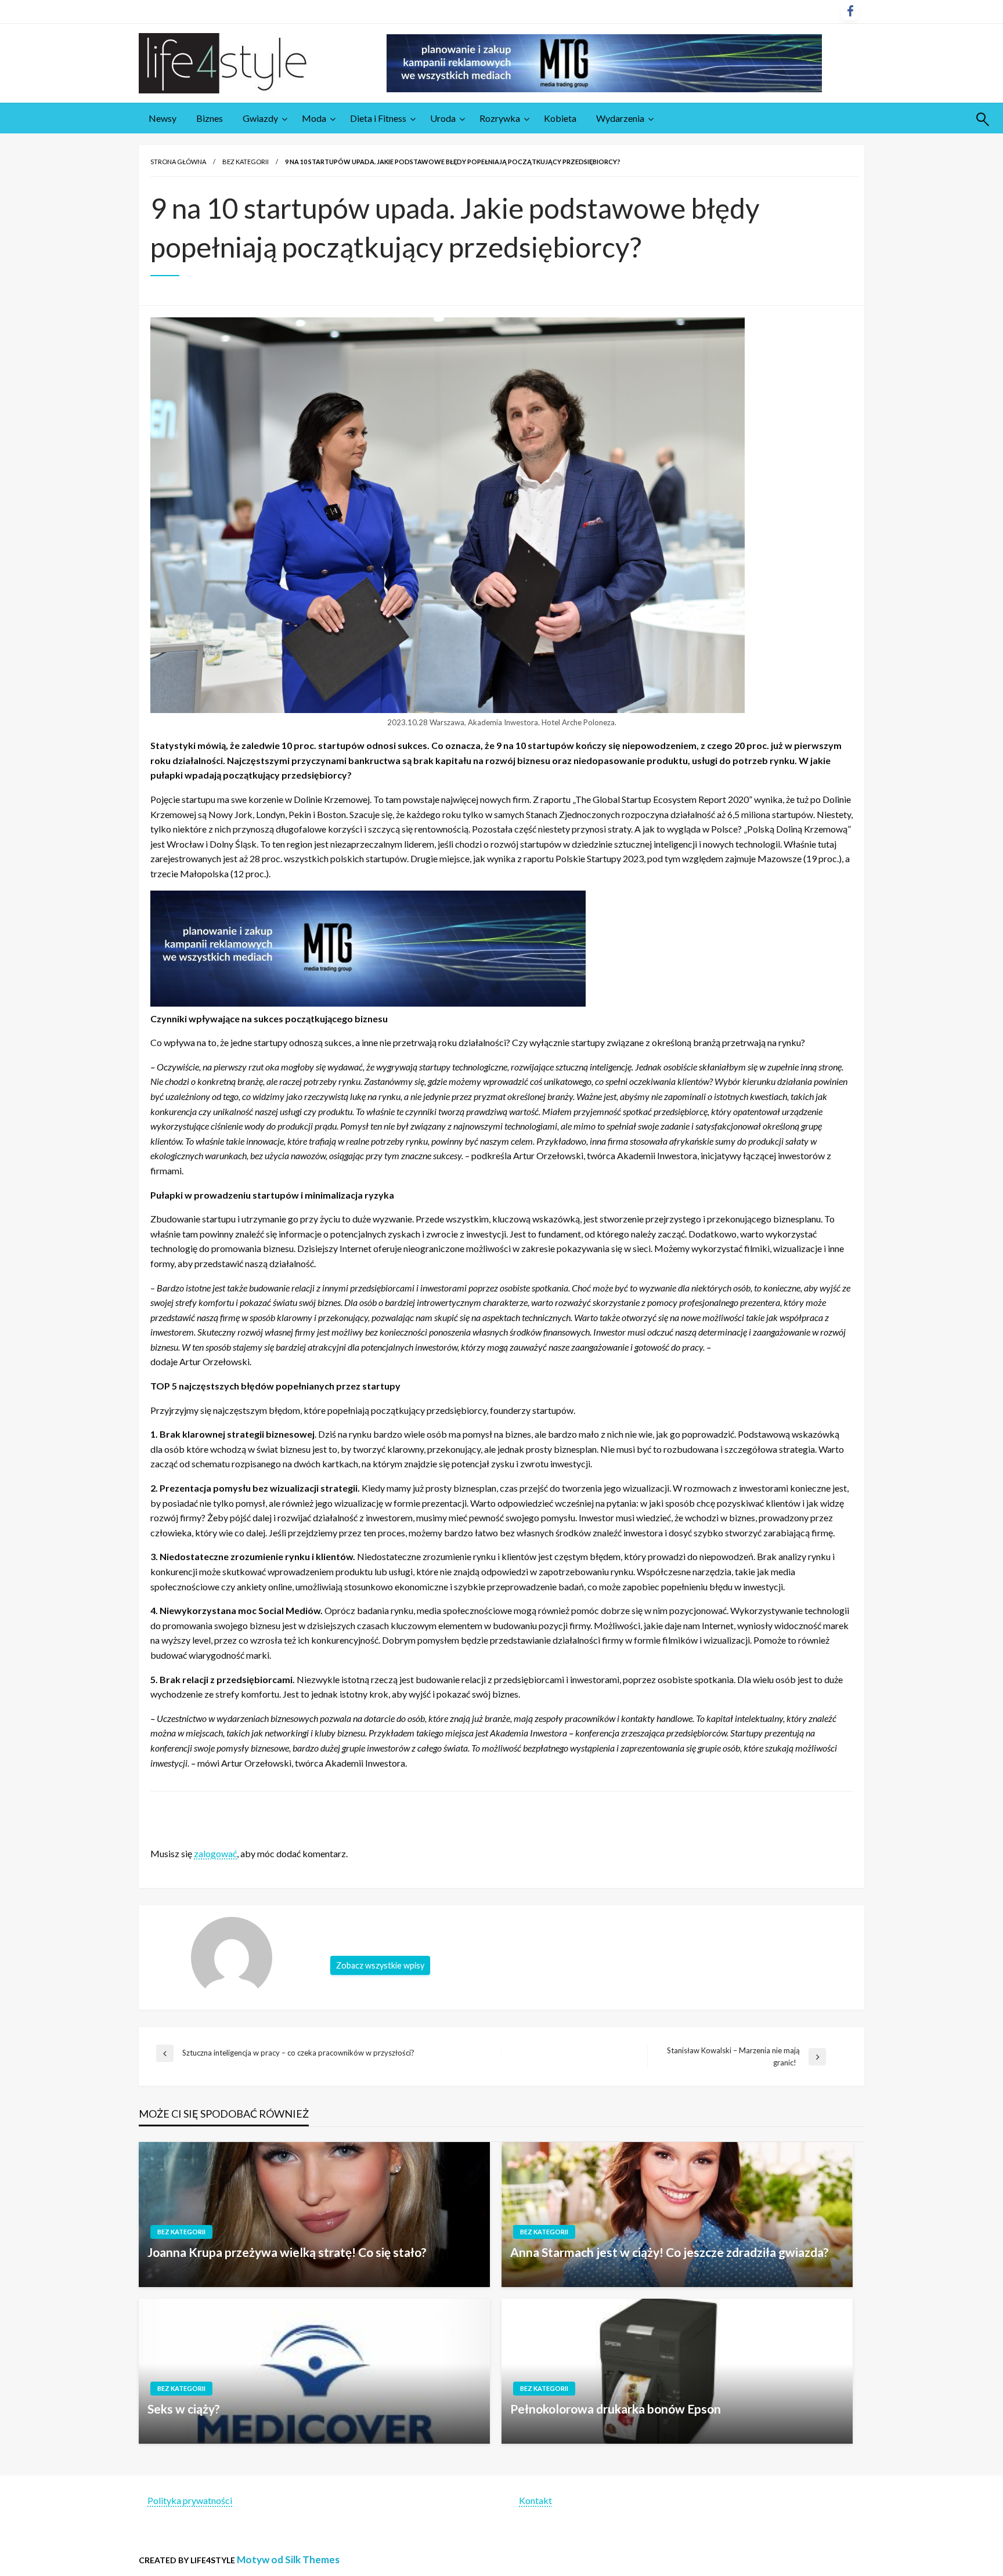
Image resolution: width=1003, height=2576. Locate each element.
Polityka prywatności (190, 2500)
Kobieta (560, 118)
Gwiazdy (260, 118)
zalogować (215, 1853)
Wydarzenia (620, 118)
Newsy (163, 118)
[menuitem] (163, 118)
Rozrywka (500, 118)
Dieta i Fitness (378, 118)
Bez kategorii (246, 162)
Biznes (210, 118)
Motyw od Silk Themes (288, 2559)
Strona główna (178, 162)
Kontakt (535, 2500)
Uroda (443, 118)
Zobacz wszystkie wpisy (380, 1965)
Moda (314, 118)
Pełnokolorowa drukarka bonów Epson (616, 2409)
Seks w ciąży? (184, 2409)
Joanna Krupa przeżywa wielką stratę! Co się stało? (287, 2252)
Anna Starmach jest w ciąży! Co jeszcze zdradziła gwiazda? (670, 2252)
